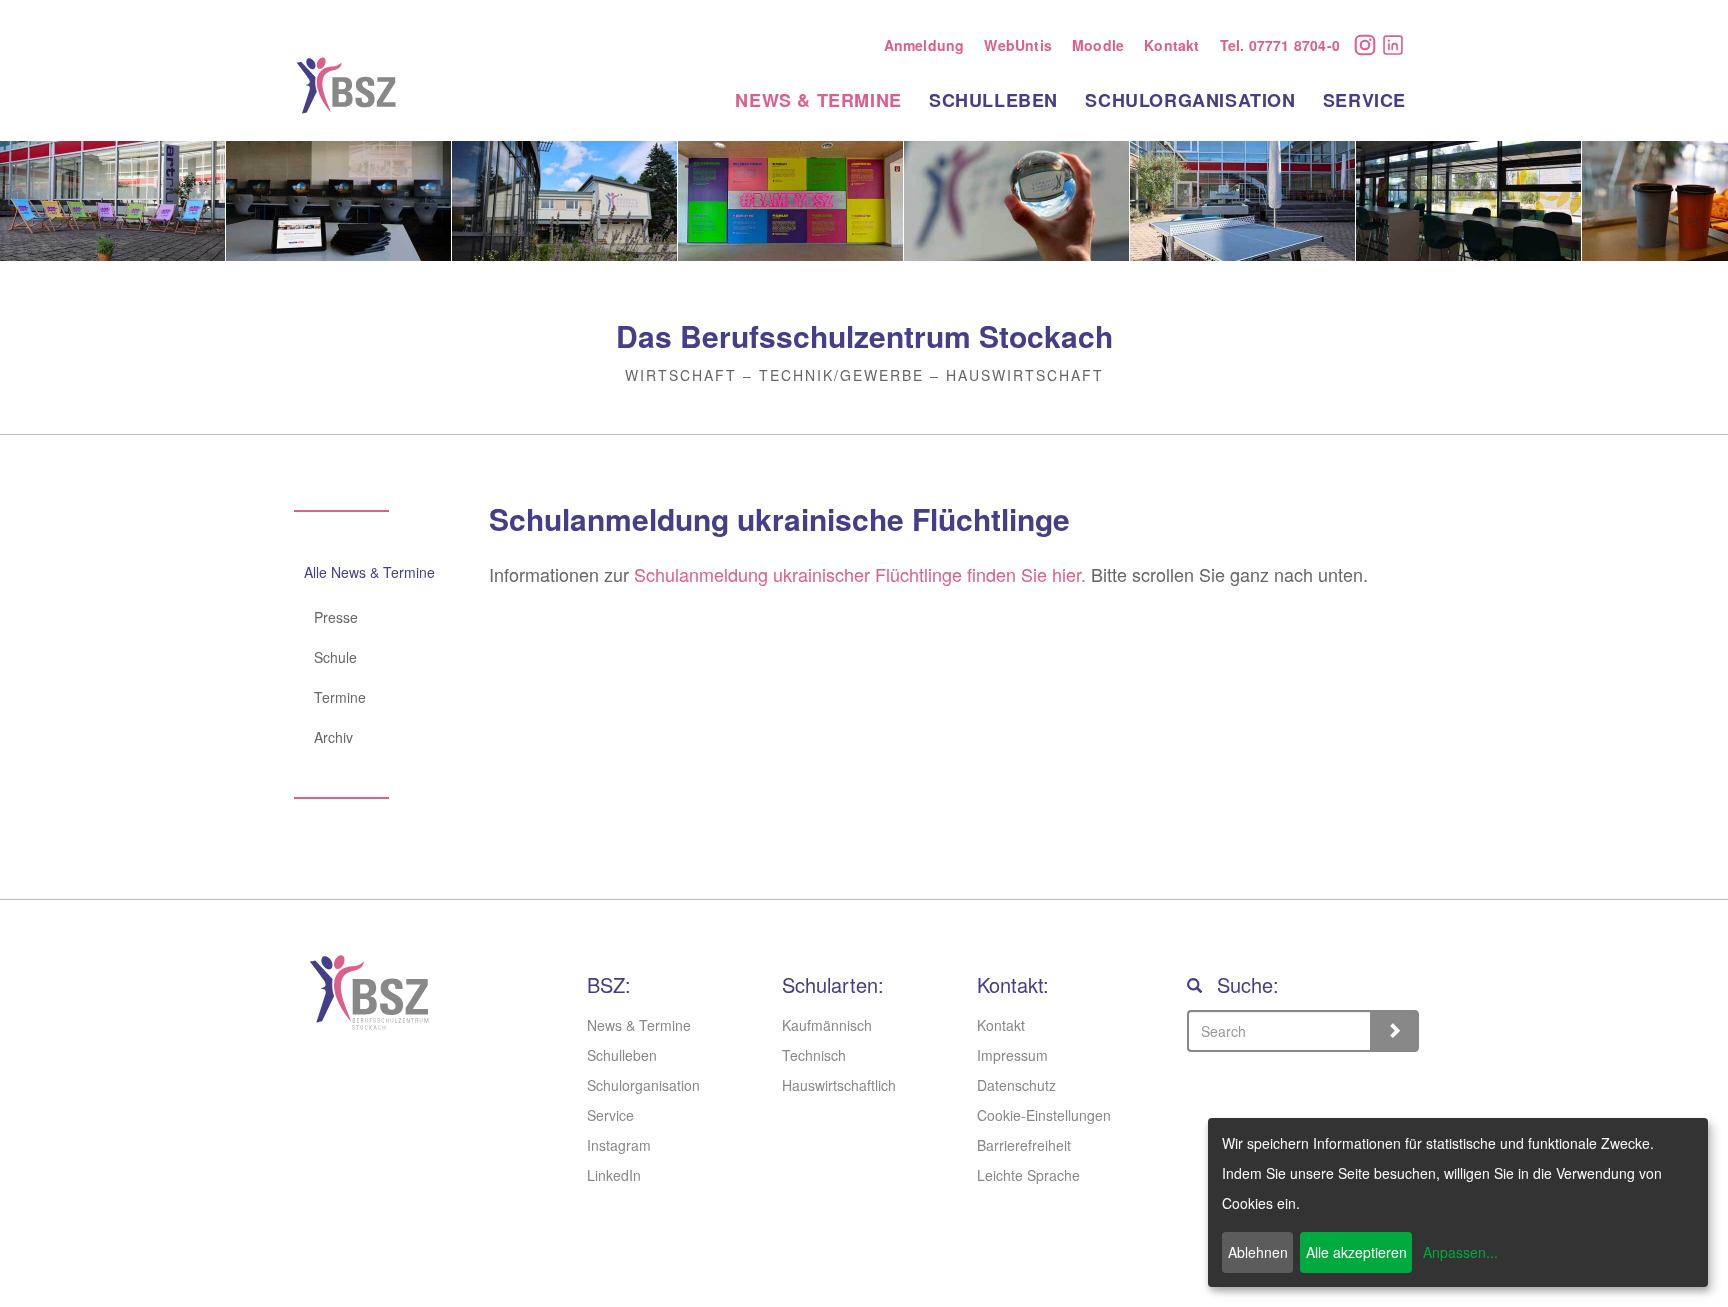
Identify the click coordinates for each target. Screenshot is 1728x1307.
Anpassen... (1460, 1252)
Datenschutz (1016, 1085)
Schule (335, 657)
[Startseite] (353, 85)
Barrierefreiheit (1024, 1145)
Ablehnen (1258, 1252)
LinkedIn (1398, 47)
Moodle (1098, 45)
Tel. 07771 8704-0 (1280, 45)
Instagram (1370, 45)
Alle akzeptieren (1356, 1252)
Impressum (1012, 1055)
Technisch (814, 1055)
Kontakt (1171, 45)
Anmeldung (924, 45)
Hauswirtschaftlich (839, 1085)
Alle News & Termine (369, 572)
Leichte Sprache (1028, 1175)
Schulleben (993, 100)
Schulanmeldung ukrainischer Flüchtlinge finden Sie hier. (857, 574)
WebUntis (1018, 45)
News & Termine (818, 100)
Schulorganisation (1190, 100)
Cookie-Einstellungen (1044, 1115)
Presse (336, 617)
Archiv (333, 737)
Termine (340, 697)
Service (1364, 100)
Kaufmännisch (827, 1025)
